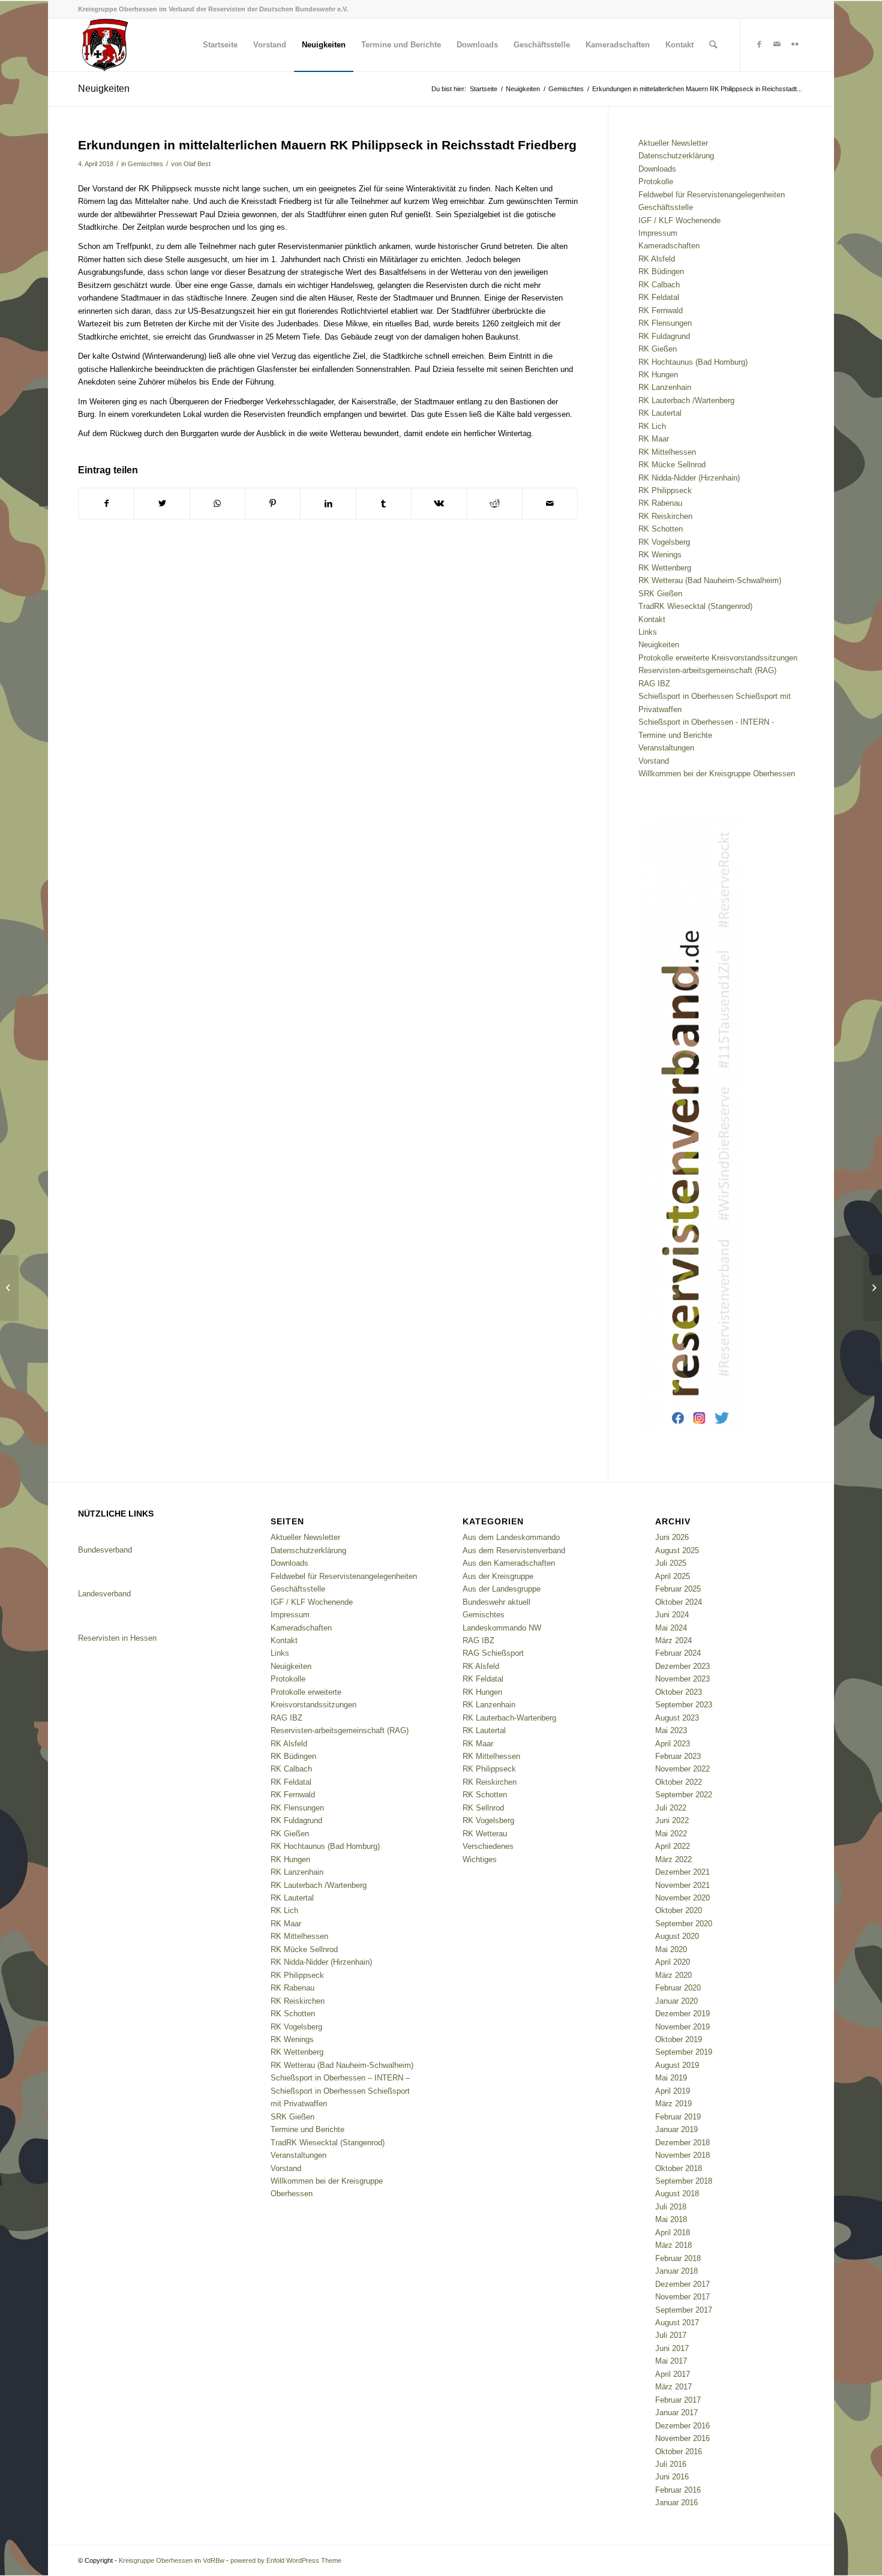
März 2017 (673, 2387)
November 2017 (682, 2297)
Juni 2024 (672, 1615)
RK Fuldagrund (664, 336)
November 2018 (682, 2155)
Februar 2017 (678, 2400)
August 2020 (677, 1936)
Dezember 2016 (682, 2426)
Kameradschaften (669, 246)
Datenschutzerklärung (676, 156)
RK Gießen (658, 349)
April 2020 (673, 1962)
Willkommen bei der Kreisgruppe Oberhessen (717, 774)
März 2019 (673, 2104)
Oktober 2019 (679, 2039)
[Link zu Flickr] (795, 44)
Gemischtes (145, 164)
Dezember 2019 (682, 2014)
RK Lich (652, 426)
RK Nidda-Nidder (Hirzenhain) (689, 478)
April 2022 (673, 1846)
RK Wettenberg (665, 568)
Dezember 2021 (682, 1872)
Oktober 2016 (679, 2452)
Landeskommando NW (502, 1628)
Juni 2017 (672, 2348)
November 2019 (682, 2027)
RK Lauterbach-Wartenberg (509, 1718)
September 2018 (684, 2181)
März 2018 (673, 2245)
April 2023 (673, 1744)
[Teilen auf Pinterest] (273, 504)
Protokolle (656, 181)
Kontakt (652, 619)
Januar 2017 (676, 2413)
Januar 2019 (676, 2129)
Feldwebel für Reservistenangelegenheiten (712, 195)
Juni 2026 (672, 1537)
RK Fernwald (661, 310)
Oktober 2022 (679, 1782)
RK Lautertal (660, 413)
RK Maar (654, 439)
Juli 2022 (671, 1808)
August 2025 (677, 1550)
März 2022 (673, 1859)
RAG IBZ (654, 684)
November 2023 (682, 1679)
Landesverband (104, 1594)
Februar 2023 (678, 1756)
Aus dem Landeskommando (511, 1537)
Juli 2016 (671, 2464)
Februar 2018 (678, 2258)
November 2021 (682, 1885)
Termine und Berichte (675, 735)
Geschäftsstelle (666, 207)
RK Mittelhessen (667, 452)
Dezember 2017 (682, 2284)
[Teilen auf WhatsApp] (217, 504)
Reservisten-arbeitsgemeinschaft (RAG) (707, 670)
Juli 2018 (671, 2207)
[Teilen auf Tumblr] (384, 504)
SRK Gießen (660, 594)
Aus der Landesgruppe (502, 1589)
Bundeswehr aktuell (496, 1602)
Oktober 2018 (679, 2168)
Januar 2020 (676, 2001)
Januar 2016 (676, 2503)
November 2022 (682, 1769)
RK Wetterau (485, 1834)
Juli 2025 (671, 1563)
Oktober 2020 (679, 1910)
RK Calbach (659, 285)
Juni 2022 (672, 1820)
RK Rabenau (660, 503)
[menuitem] (220, 45)
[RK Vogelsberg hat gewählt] (9, 1288)
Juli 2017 (671, 2335)
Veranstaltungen (666, 748)
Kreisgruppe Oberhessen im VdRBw (172, 2560)
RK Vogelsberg (664, 542)
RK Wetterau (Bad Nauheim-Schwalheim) (710, 580)
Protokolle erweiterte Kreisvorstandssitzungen (718, 658)
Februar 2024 (678, 1653)
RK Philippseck (665, 490)
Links (648, 632)
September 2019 (684, 2052)
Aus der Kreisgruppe (498, 1576)
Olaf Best (197, 164)
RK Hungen (658, 375)
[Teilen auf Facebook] (106, 504)
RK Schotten (661, 529)
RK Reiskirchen (665, 516)
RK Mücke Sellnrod (672, 465)
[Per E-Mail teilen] (550, 504)
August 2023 (677, 1718)
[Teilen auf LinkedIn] (328, 504)
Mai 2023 (671, 1730)
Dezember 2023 (682, 1666)
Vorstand (654, 761)
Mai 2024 (671, 1628)
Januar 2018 (676, 2271)
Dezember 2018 (682, 2143)
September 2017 (684, 2310)
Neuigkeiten (104, 88)
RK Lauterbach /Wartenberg (686, 400)
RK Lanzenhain (665, 387)
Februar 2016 (678, 2490)
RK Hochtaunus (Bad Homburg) (693, 362)
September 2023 (684, 1705)
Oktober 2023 (679, 1692)
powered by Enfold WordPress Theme (286, 2560)
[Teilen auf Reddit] (495, 504)
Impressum (658, 233)
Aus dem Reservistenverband (514, 1550)
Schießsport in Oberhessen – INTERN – (340, 2078)
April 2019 (673, 2091)
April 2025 (673, 1576)
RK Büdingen (661, 271)
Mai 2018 (671, 2219)
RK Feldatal (659, 297)
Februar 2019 (678, 2117)
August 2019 (677, 2065)
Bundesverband (105, 1550)
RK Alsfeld (657, 259)
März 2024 (673, 1640)
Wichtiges (480, 1859)
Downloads (657, 169)
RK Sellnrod (483, 1808)
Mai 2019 (671, 2078)
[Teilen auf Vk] (439, 504)
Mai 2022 (671, 1834)
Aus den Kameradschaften (509, 1563)
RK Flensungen (665, 323)
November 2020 (682, 1898)
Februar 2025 (678, 1589)
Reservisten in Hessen (117, 1638)
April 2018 (673, 2233)
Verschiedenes (488, 1846)
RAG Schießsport (493, 1653)
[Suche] (713, 45)
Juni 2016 (672, 2477)
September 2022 (684, 1795)
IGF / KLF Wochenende (679, 220)
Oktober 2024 (679, 1602)
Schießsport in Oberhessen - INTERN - (706, 722)
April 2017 (673, 2374)
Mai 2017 (671, 2361)
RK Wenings (660, 555)
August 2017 (677, 2323)
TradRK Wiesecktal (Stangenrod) (695, 606)
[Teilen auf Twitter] (162, 504)
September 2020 (684, 1924)
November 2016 (682, 2438)
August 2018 (677, 2194)
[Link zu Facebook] (759, 44)
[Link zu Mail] (777, 44)
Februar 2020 (678, 1988)
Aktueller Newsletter (673, 143)
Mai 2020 (671, 1949)
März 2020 (673, 1975)
